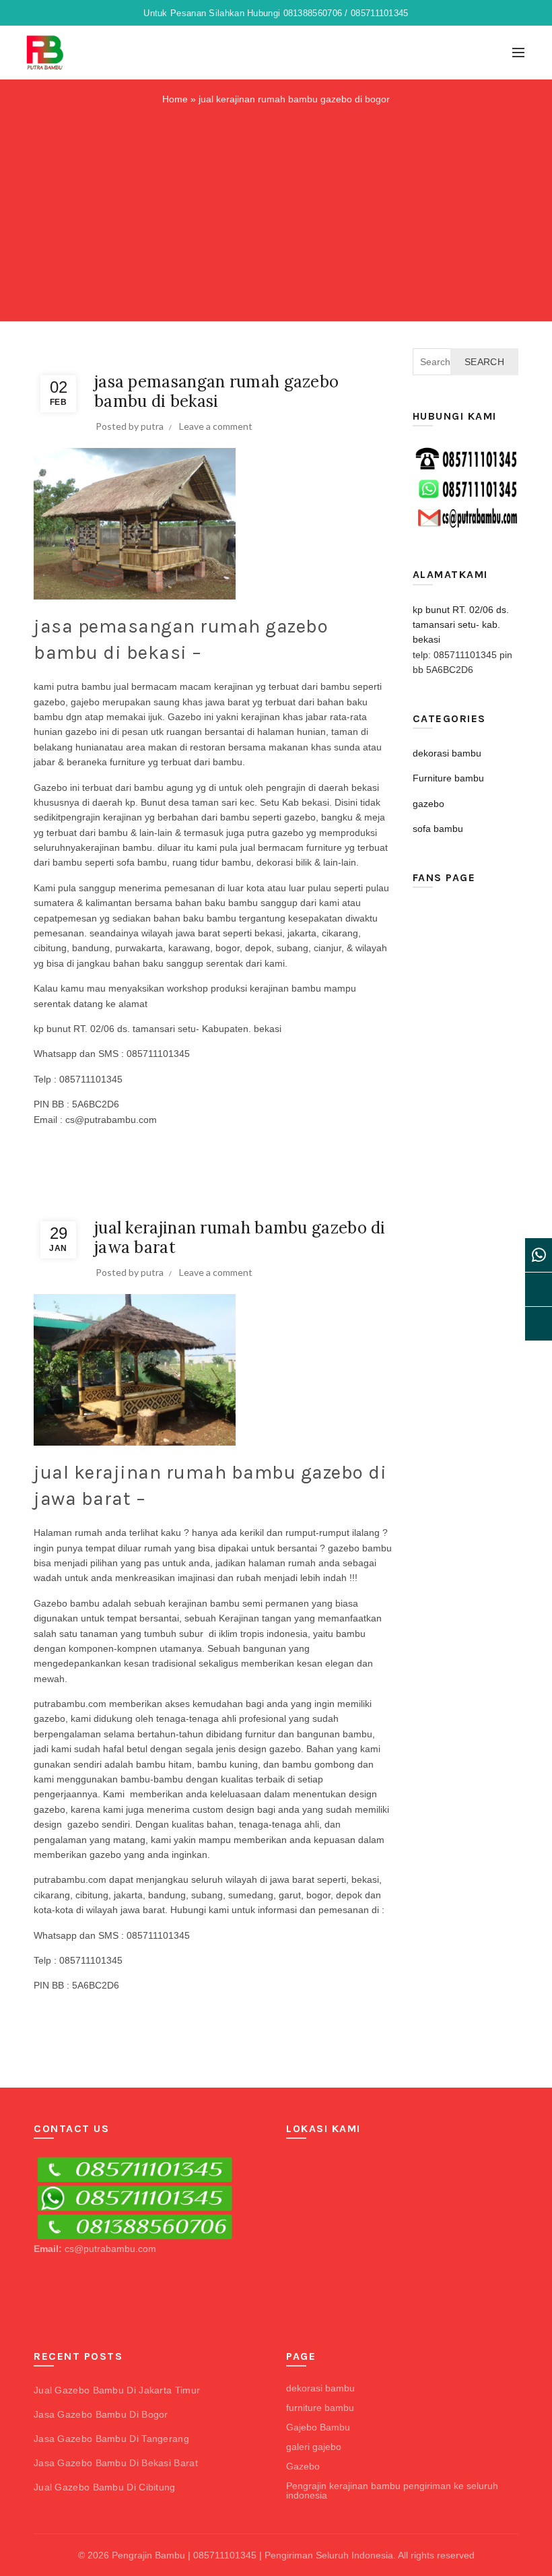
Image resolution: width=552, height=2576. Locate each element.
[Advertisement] (279, 211)
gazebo (245, 356)
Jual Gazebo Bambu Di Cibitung (105, 2487)
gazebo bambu (360, 1548)
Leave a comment (216, 426)
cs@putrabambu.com (110, 2249)
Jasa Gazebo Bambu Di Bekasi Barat (116, 2463)
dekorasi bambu (131, 356)
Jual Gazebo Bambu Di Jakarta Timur (117, 2390)
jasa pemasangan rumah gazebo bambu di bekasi (216, 391)
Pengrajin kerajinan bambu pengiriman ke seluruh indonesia (392, 2490)
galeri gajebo (314, 2447)
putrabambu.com (70, 1704)
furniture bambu (320, 2408)
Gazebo (303, 2466)
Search (484, 362)
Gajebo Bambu (318, 2427)
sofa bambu (286, 356)
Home (175, 99)
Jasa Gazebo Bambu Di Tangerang (111, 2439)
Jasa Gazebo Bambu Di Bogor (101, 2414)
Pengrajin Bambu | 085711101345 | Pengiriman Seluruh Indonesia (252, 2555)
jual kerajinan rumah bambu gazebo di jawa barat (240, 1237)
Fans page (444, 877)
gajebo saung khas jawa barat (160, 702)
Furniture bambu (196, 356)
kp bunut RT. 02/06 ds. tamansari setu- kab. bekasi (461, 625)
